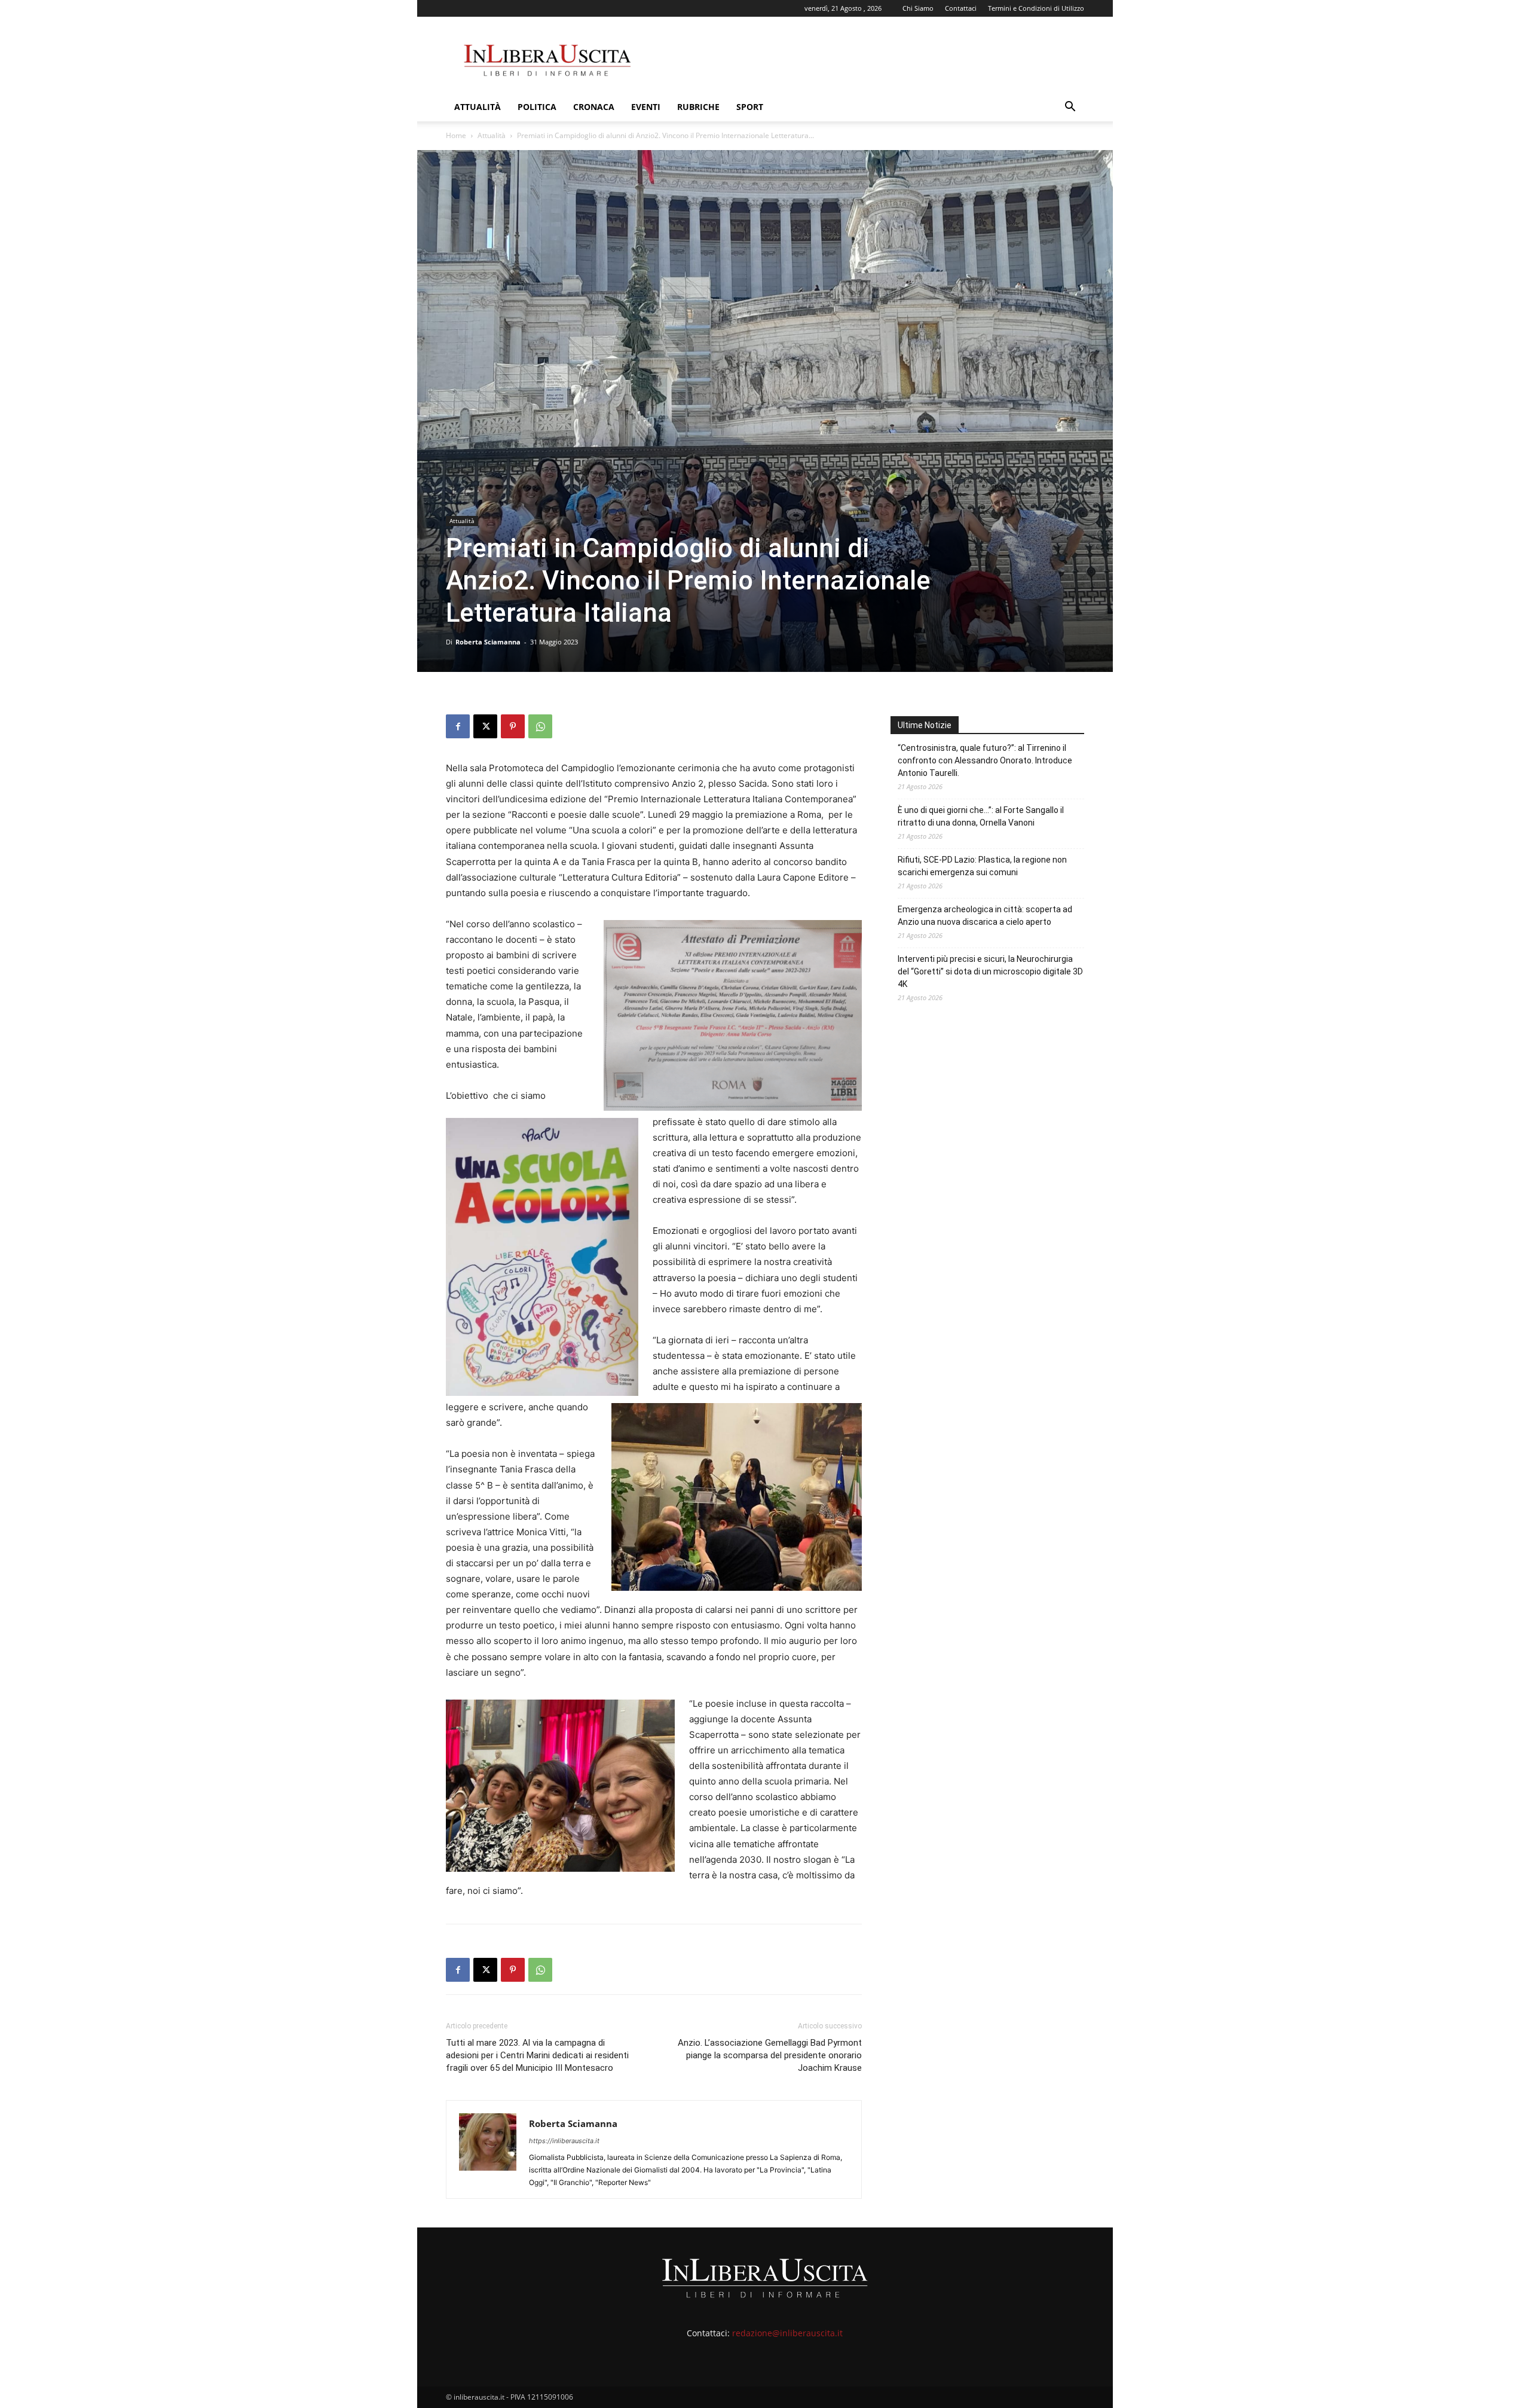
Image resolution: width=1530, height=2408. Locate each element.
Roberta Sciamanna (488, 642)
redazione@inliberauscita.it (787, 2333)
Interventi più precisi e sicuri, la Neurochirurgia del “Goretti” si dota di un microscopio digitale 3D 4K (990, 971)
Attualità (478, 107)
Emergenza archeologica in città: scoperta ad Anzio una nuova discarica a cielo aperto (985, 916)
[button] (1070, 108)
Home (456, 135)
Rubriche (698, 107)
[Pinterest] (513, 726)
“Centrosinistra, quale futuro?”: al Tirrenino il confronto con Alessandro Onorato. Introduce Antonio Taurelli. (985, 760)
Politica (537, 107)
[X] (485, 726)
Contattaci (961, 8)
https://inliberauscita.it (564, 2141)
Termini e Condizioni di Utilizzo (1036, 8)
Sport (750, 107)
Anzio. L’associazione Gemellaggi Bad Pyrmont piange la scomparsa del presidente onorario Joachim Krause (770, 2055)
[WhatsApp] (540, 726)
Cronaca (594, 107)
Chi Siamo (918, 8)
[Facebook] (458, 726)
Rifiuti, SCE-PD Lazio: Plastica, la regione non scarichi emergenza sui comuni (982, 866)
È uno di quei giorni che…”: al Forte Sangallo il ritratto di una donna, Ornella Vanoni (981, 816)
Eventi (646, 107)
